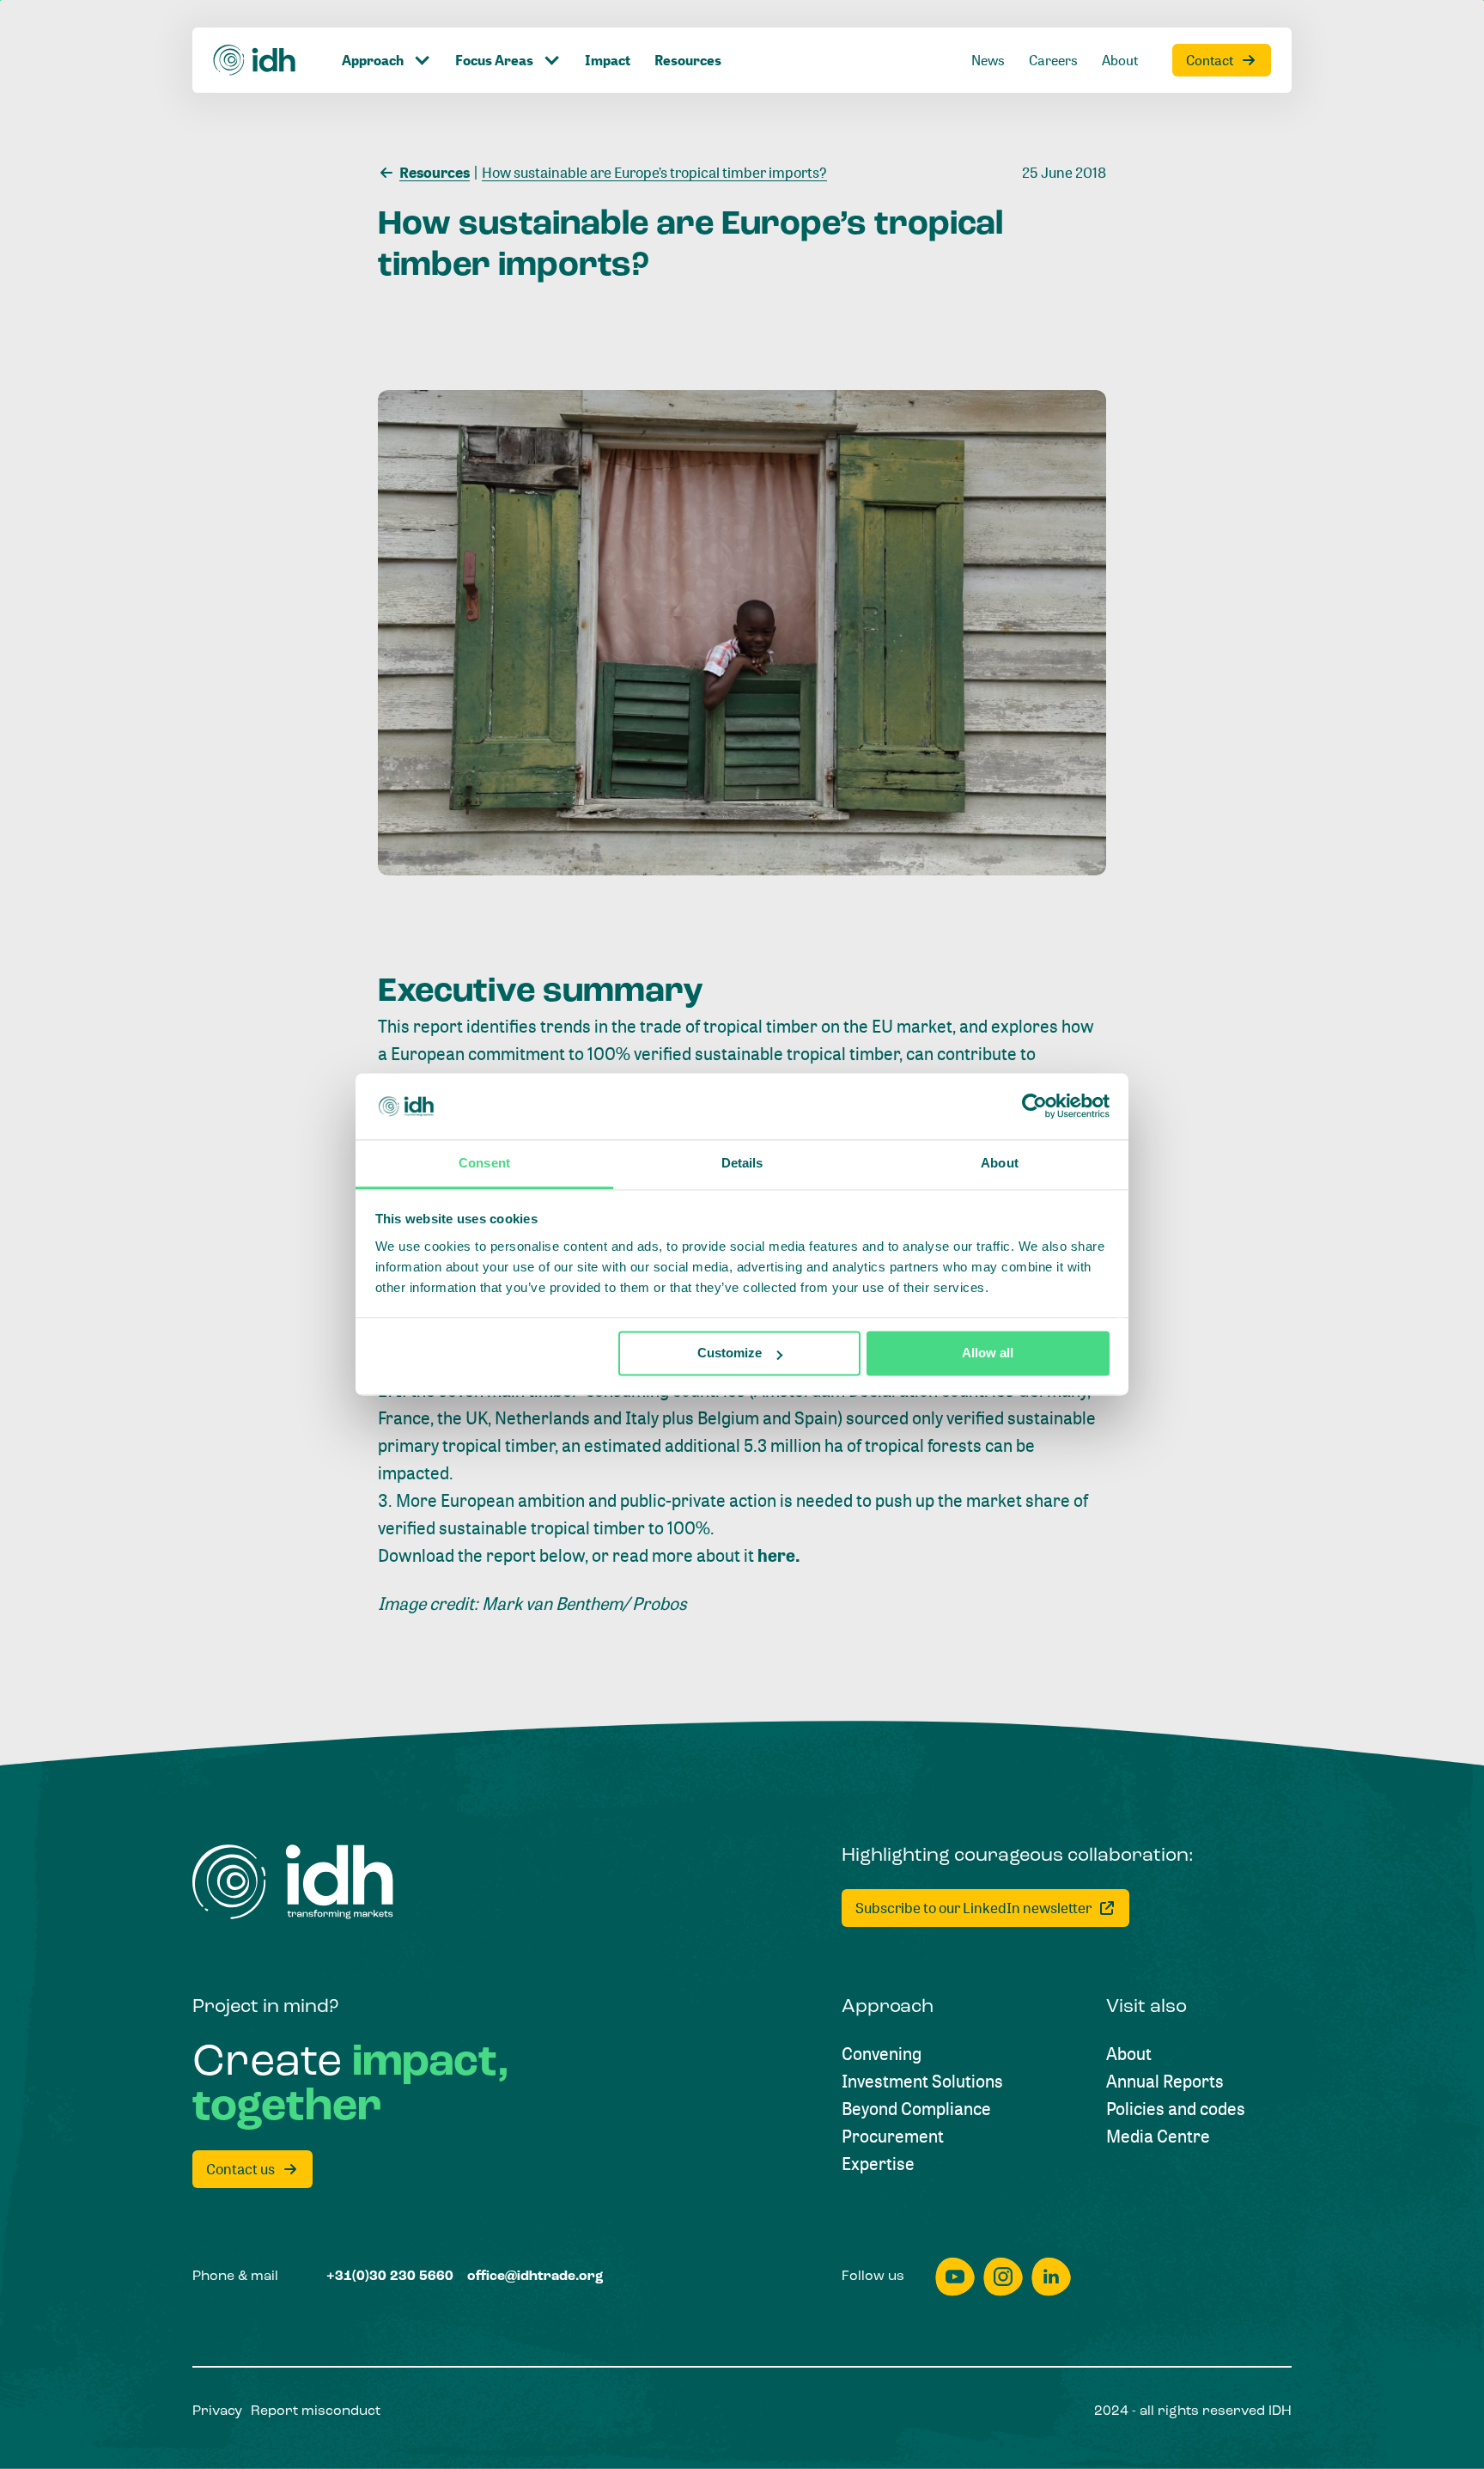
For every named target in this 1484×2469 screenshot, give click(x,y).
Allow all (988, 1353)
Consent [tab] (484, 1163)
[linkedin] (1051, 2277)
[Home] (255, 60)
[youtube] (955, 2277)
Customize (730, 1353)
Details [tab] (742, 1163)
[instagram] (1003, 2277)
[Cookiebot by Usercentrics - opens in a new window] (1034, 1106)
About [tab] (1000, 1163)
